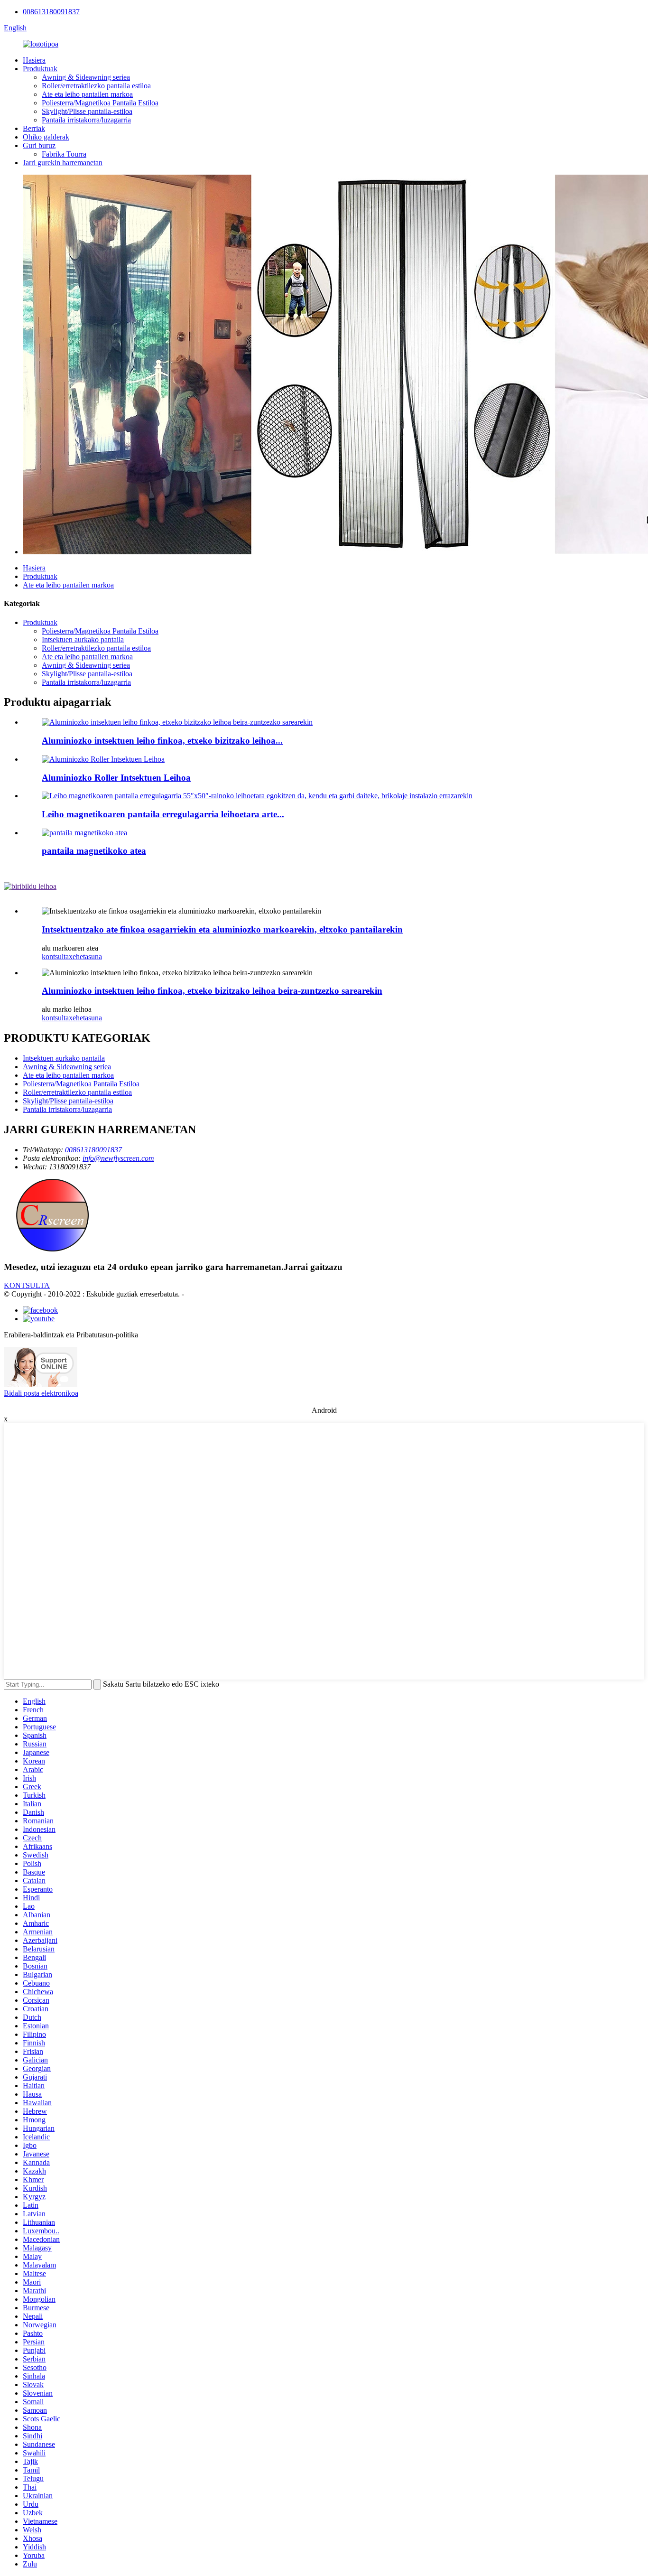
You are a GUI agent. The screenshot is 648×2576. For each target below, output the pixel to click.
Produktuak (40, 69)
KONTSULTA (27, 1285)
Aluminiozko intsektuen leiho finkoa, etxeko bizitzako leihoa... (162, 741)
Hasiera (34, 60)
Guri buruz (39, 145)
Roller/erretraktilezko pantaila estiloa (96, 86)
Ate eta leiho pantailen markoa (87, 94)
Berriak (34, 128)
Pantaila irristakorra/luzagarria (86, 120)
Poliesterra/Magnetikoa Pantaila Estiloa (100, 103)
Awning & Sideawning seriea (86, 77)
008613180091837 (51, 12)
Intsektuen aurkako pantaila (83, 639)
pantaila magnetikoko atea (94, 851)
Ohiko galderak (46, 137)
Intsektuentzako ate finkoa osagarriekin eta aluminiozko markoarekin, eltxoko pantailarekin (222, 929)
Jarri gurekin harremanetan (63, 163)
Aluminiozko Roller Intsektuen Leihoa (116, 778)
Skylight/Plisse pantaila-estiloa (87, 111)
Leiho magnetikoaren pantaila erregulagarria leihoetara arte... (163, 814)
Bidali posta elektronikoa (41, 1393)
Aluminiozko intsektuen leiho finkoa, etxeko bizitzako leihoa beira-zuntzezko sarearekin (212, 991)
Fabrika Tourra (64, 154)
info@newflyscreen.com (118, 1158)
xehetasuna (85, 957)
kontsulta (55, 957)
